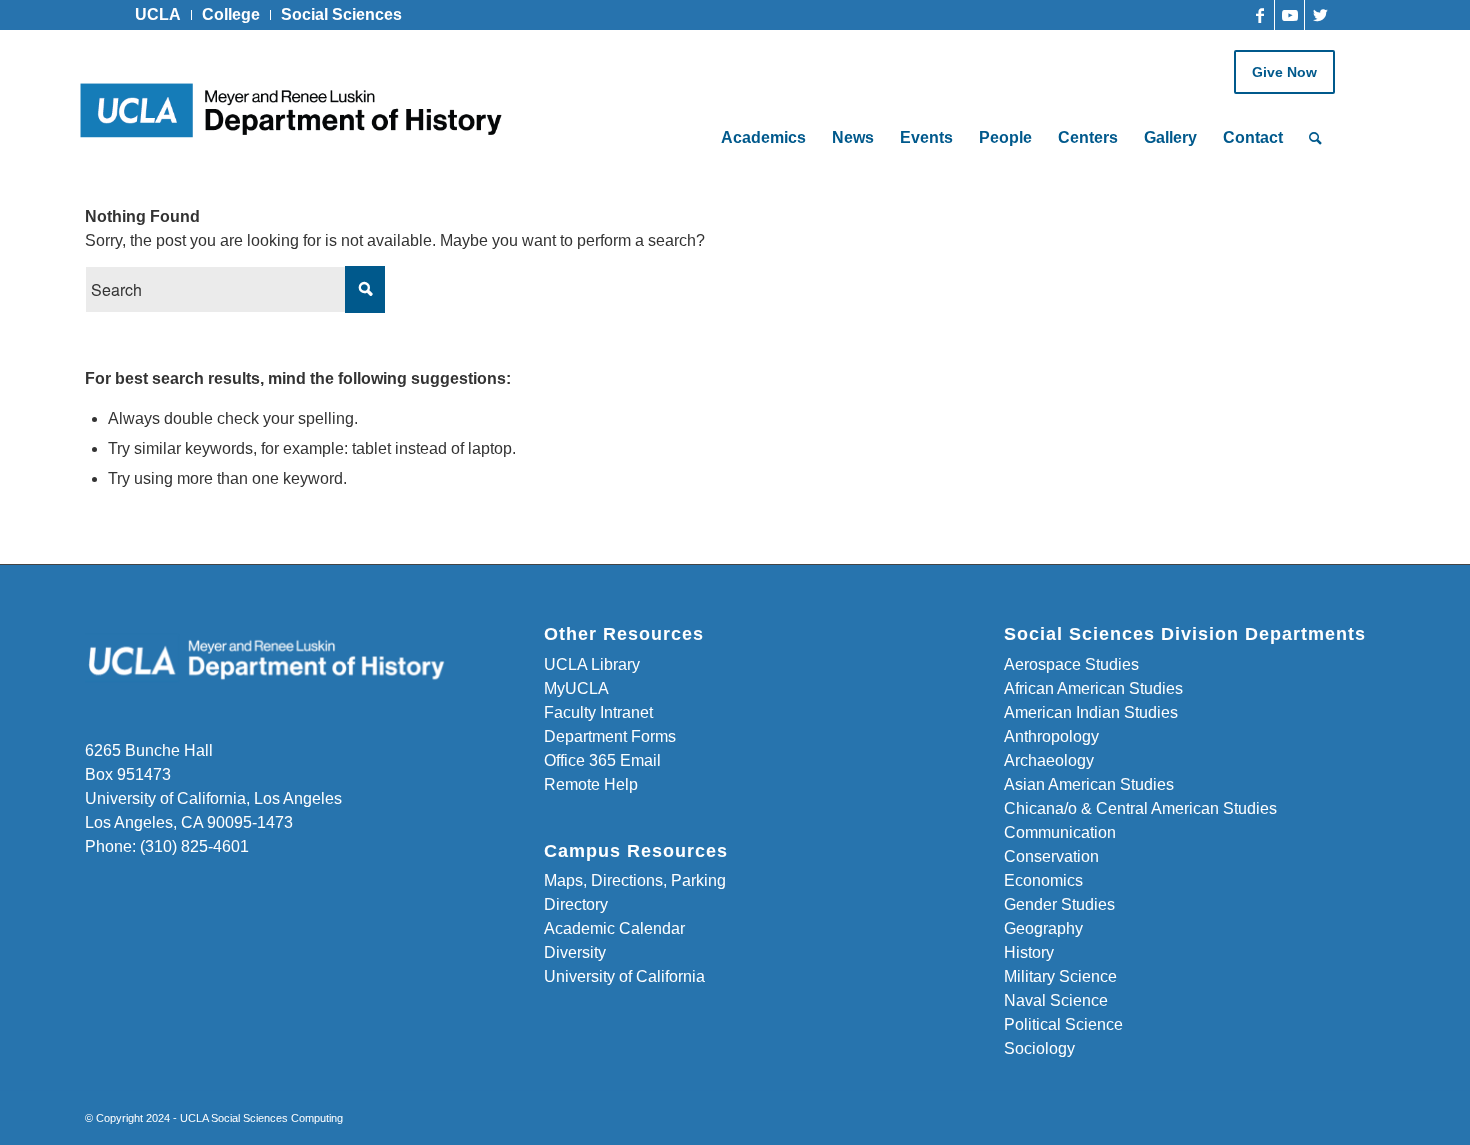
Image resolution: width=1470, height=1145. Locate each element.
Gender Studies (1059, 904)
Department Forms (610, 736)
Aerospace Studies (1071, 664)
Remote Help (591, 784)
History (1029, 952)
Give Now (1284, 72)
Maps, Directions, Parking (635, 880)
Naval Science (1056, 1000)
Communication (1060, 832)
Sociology (1039, 1048)
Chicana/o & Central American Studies (1140, 808)
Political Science (1063, 1024)
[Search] (1315, 138)
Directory (576, 904)
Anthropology (1051, 736)
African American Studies (1093, 688)
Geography (1043, 928)
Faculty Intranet (598, 712)
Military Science (1060, 976)
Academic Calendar (614, 928)
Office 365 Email (602, 760)
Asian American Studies (1089, 784)
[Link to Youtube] (1289, 15)
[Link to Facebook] (1259, 15)
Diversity (575, 952)
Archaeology (1049, 760)
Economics (1043, 880)
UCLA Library (592, 664)
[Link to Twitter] (1320, 15)
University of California (624, 976)
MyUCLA (576, 688)
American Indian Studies (1091, 712)
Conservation (1051, 856)
